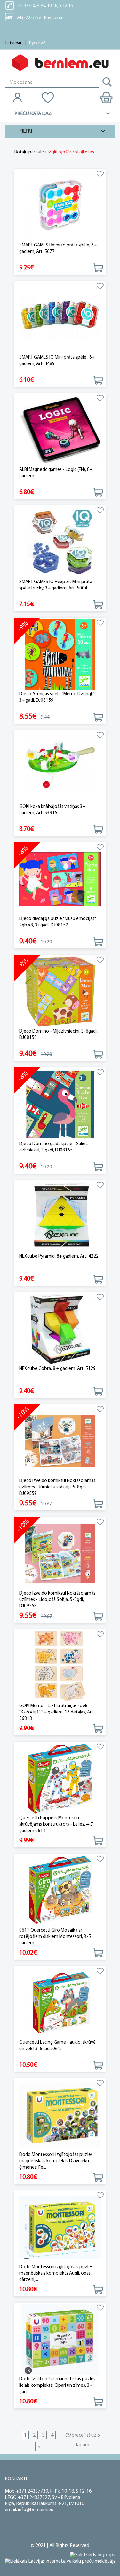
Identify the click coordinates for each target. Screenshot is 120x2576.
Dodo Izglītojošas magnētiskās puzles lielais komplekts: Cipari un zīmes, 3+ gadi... (57, 2386)
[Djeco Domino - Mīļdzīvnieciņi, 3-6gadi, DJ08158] (60, 992)
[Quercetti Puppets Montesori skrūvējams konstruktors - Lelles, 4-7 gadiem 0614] (60, 1779)
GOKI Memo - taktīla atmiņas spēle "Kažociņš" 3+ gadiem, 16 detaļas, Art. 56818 (57, 1712)
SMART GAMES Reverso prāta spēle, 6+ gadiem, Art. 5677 (58, 249)
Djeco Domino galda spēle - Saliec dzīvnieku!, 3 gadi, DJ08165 (53, 1147)
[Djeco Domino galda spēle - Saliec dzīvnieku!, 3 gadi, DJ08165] (60, 1104)
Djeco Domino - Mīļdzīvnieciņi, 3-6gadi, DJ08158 (58, 1035)
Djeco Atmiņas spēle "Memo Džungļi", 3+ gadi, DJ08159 (57, 697)
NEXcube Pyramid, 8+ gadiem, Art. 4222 (59, 1257)
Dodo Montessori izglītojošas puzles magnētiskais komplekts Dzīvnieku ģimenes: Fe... (56, 2161)
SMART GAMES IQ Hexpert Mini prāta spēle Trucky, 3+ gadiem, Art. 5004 (56, 585)
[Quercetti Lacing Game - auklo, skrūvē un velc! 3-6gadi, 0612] (60, 2003)
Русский (37, 43)
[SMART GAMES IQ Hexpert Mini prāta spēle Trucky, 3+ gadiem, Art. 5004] (60, 542)
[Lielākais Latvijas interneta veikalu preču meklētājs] (60, 2561)
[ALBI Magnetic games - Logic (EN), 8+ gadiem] (60, 430)
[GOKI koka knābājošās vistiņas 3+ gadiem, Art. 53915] (60, 767)
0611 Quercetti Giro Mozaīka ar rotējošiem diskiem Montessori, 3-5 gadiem (55, 1937)
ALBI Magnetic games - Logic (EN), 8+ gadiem (56, 473)
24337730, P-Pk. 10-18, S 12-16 (45, 6)
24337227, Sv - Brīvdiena (39, 18)
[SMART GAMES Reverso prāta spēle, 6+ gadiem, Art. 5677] (60, 206)
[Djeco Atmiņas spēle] (60, 655)
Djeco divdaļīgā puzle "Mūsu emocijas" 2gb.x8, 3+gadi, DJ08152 (58, 922)
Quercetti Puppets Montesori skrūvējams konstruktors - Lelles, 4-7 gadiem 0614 (56, 1825)
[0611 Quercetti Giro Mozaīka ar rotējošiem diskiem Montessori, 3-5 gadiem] (60, 1891)
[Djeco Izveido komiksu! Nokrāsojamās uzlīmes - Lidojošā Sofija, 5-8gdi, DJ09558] (60, 1554)
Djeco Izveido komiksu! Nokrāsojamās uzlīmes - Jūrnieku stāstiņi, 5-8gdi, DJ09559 (57, 1487)
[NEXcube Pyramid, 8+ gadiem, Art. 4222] (60, 1217)
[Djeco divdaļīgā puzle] (60, 879)
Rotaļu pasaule (29, 152)
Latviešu (13, 43)
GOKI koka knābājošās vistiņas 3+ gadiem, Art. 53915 (52, 810)
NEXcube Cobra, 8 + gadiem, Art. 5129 (57, 1369)
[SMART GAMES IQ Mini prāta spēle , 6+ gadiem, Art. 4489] (60, 318)
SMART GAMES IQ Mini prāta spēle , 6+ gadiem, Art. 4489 (57, 361)
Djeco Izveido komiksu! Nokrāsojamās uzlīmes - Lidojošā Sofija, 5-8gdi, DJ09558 (57, 1600)
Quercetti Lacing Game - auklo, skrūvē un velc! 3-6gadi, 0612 (57, 2046)
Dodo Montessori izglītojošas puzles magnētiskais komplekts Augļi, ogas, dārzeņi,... (56, 2273)
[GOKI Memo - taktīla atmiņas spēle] (60, 1666)
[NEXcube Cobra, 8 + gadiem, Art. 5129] (60, 1329)
